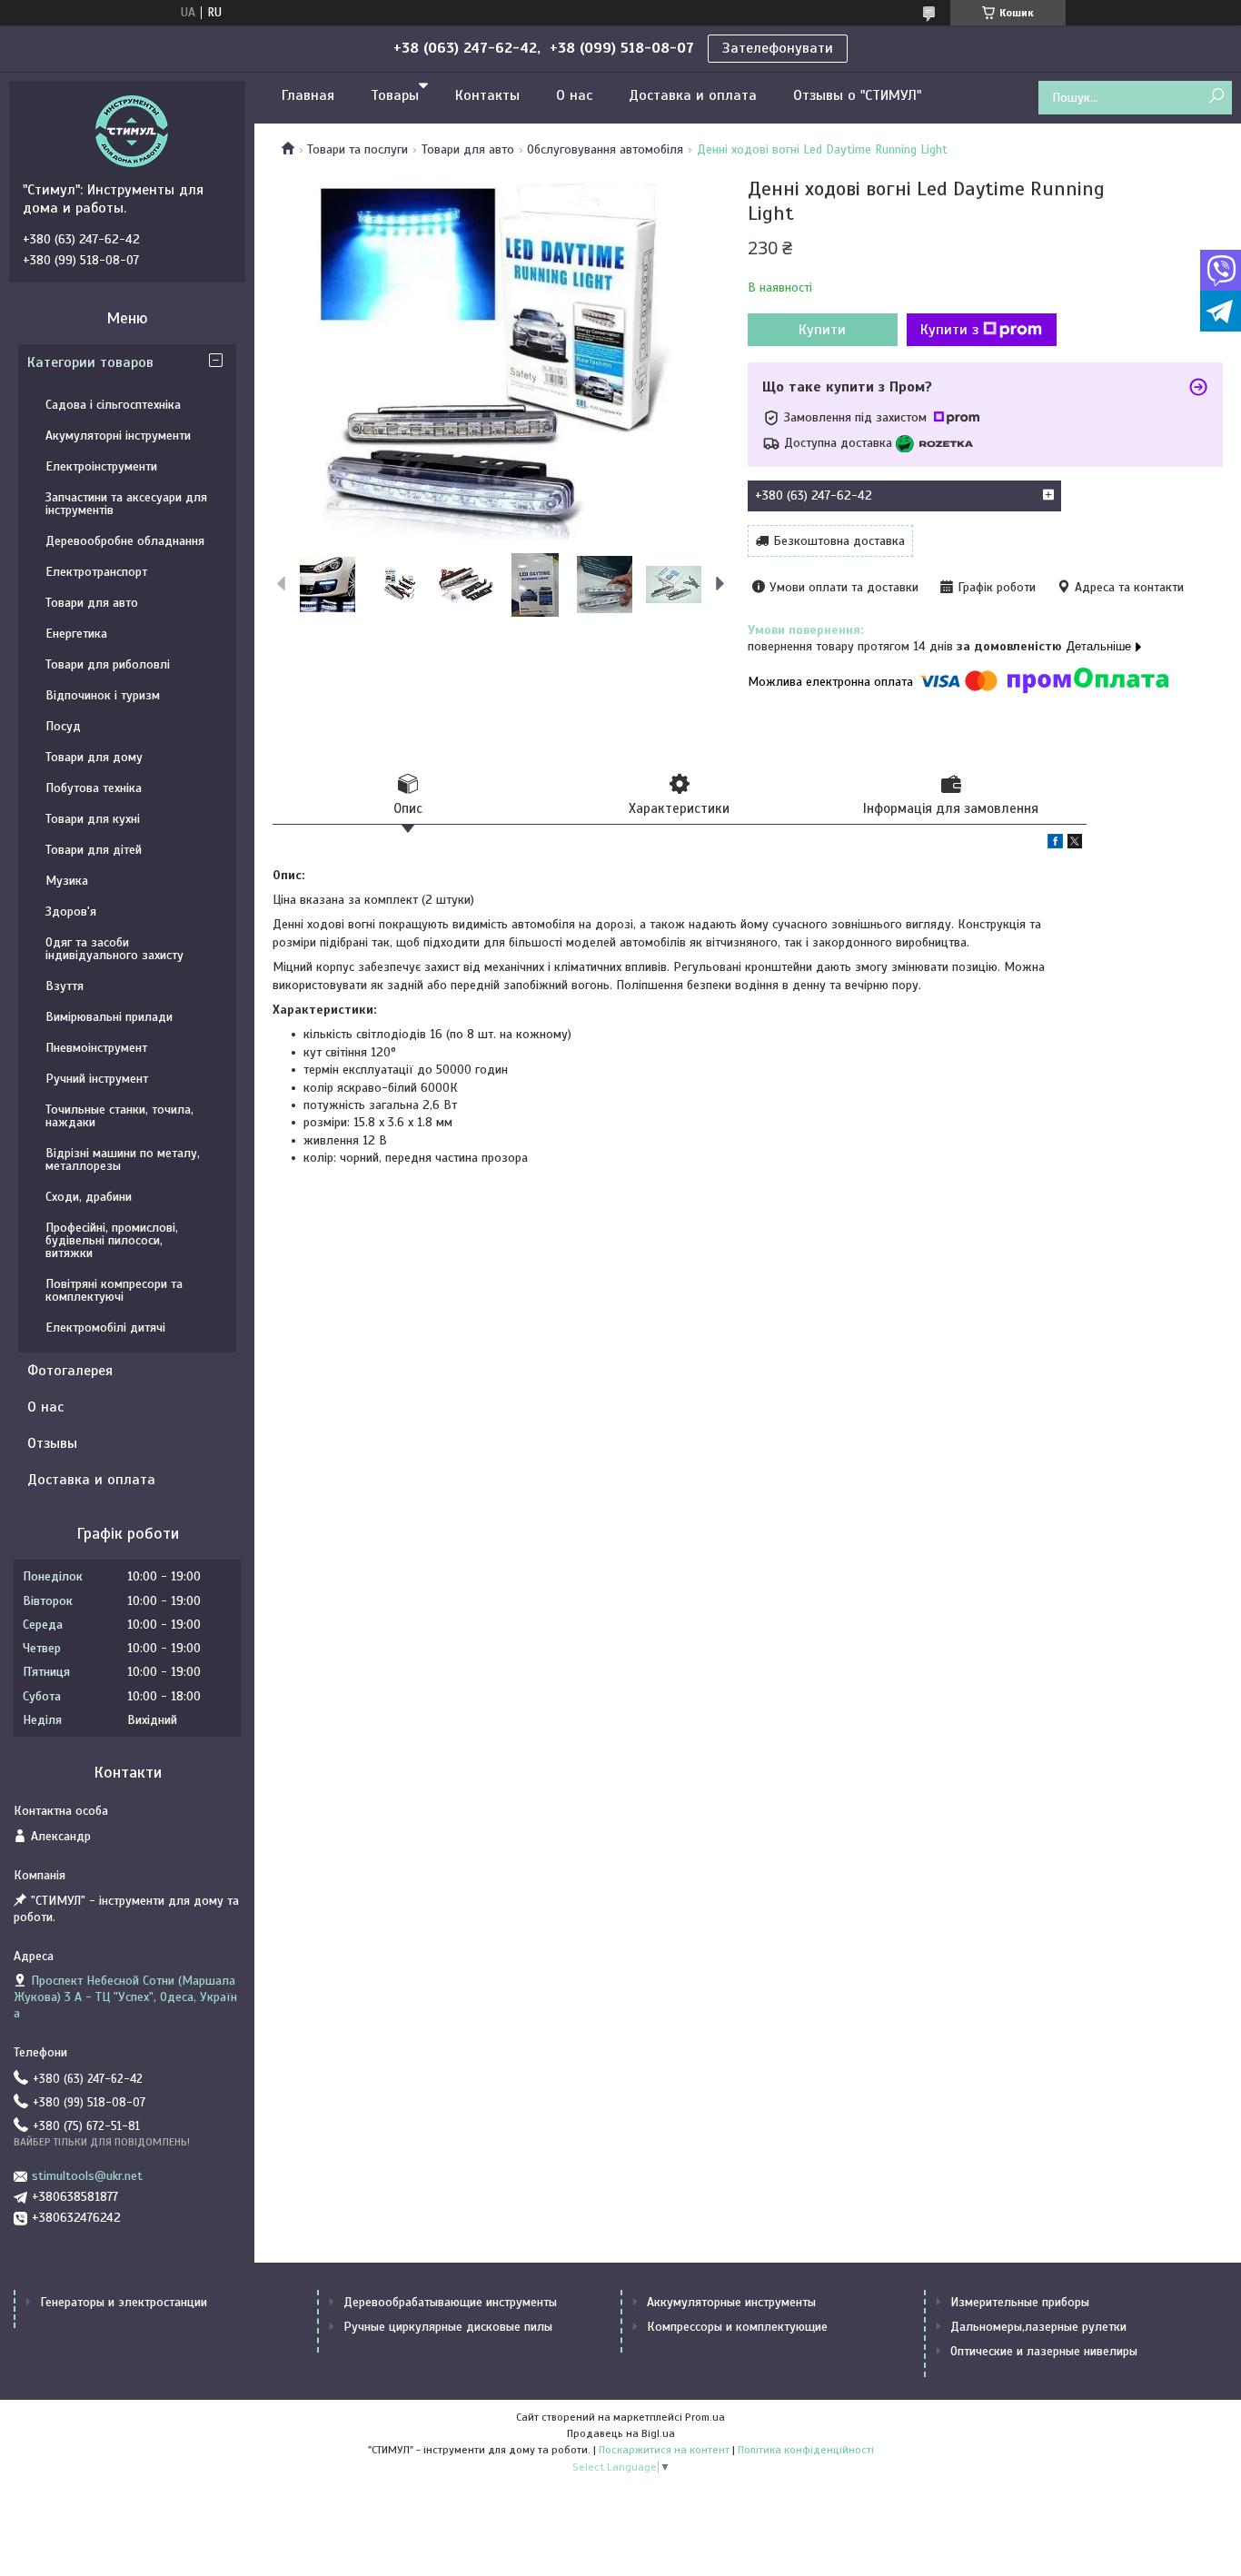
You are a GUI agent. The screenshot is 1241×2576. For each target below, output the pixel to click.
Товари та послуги (357, 149)
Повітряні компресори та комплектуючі (114, 1290)
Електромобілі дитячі (105, 1328)
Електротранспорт (96, 572)
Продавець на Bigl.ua (621, 2433)
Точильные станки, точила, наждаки (119, 1116)
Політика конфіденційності (806, 2450)
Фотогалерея (70, 1371)
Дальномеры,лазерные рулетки (1038, 2327)
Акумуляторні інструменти (118, 436)
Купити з (949, 330)
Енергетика (76, 634)
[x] (1075, 844)
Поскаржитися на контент (664, 2450)
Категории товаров (90, 362)
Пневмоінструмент (96, 1048)
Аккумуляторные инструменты (731, 2302)
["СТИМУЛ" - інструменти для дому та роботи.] (132, 131)
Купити (822, 330)
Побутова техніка (94, 788)
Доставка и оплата (693, 95)
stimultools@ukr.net (87, 2176)
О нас (574, 95)
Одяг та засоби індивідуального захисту (114, 949)
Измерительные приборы (1020, 2302)
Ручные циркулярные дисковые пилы (448, 2327)
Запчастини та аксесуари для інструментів (126, 504)
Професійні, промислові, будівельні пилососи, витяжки (112, 1240)
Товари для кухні (93, 819)
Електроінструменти (101, 466)
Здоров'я (71, 912)
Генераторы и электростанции (124, 2302)
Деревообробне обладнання (125, 541)
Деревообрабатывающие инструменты (450, 2302)
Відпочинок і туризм (103, 695)
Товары (395, 95)
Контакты (487, 95)
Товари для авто (468, 149)
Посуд (63, 726)
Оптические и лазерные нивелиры (1044, 2351)
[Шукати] (1216, 97)
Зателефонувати (778, 48)
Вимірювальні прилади (109, 1017)
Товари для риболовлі (108, 664)
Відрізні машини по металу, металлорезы (123, 1159)
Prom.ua (705, 2417)
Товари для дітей (94, 850)
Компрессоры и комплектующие (737, 2327)
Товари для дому (94, 757)
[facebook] (1055, 844)
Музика (67, 881)
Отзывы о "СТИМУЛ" (857, 95)
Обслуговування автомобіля (605, 149)
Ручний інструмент (97, 1079)
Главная (308, 95)
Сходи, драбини (89, 1197)
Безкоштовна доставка (839, 541)
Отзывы (52, 1443)
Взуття (65, 986)
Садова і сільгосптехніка (113, 405)
